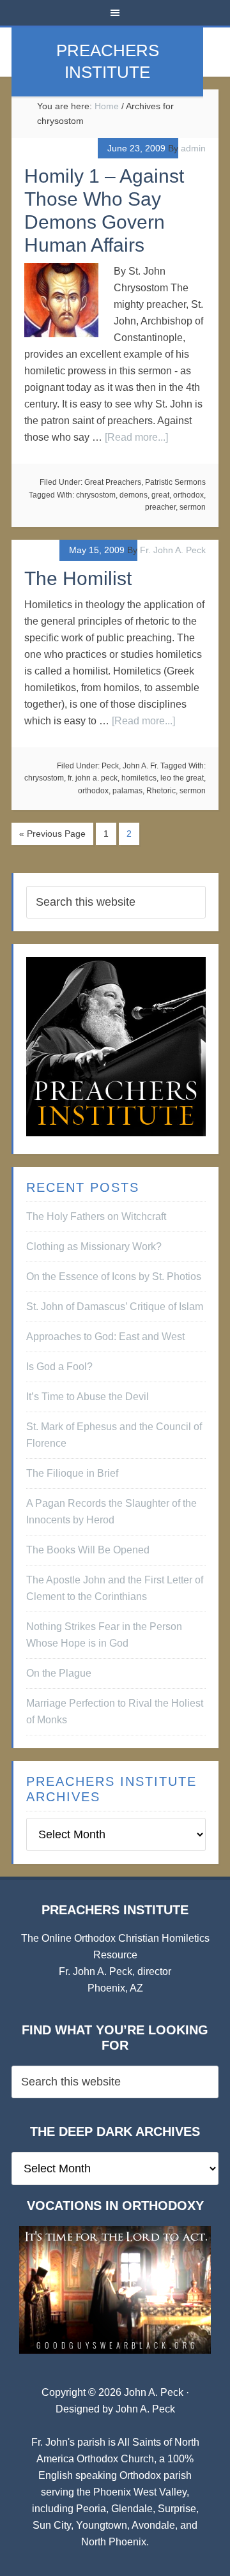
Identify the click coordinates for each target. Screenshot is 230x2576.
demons (134, 495)
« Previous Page (52, 834)
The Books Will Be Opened (88, 1550)
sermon (193, 507)
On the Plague (59, 1673)
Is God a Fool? (59, 1367)
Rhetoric (161, 791)
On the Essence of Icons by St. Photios (114, 1277)
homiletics (139, 778)
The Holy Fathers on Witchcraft (96, 1216)
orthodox (188, 495)
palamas (127, 791)
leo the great (182, 778)
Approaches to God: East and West (105, 1337)
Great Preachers (113, 482)
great (160, 495)
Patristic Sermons (175, 482)
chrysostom (96, 495)
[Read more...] (136, 437)
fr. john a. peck (93, 778)
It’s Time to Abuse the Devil (88, 1397)
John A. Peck (145, 2409)
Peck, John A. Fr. (130, 766)
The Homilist (78, 578)
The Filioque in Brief (72, 1473)
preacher (160, 507)
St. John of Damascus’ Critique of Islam (115, 1307)
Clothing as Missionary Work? (94, 1246)
